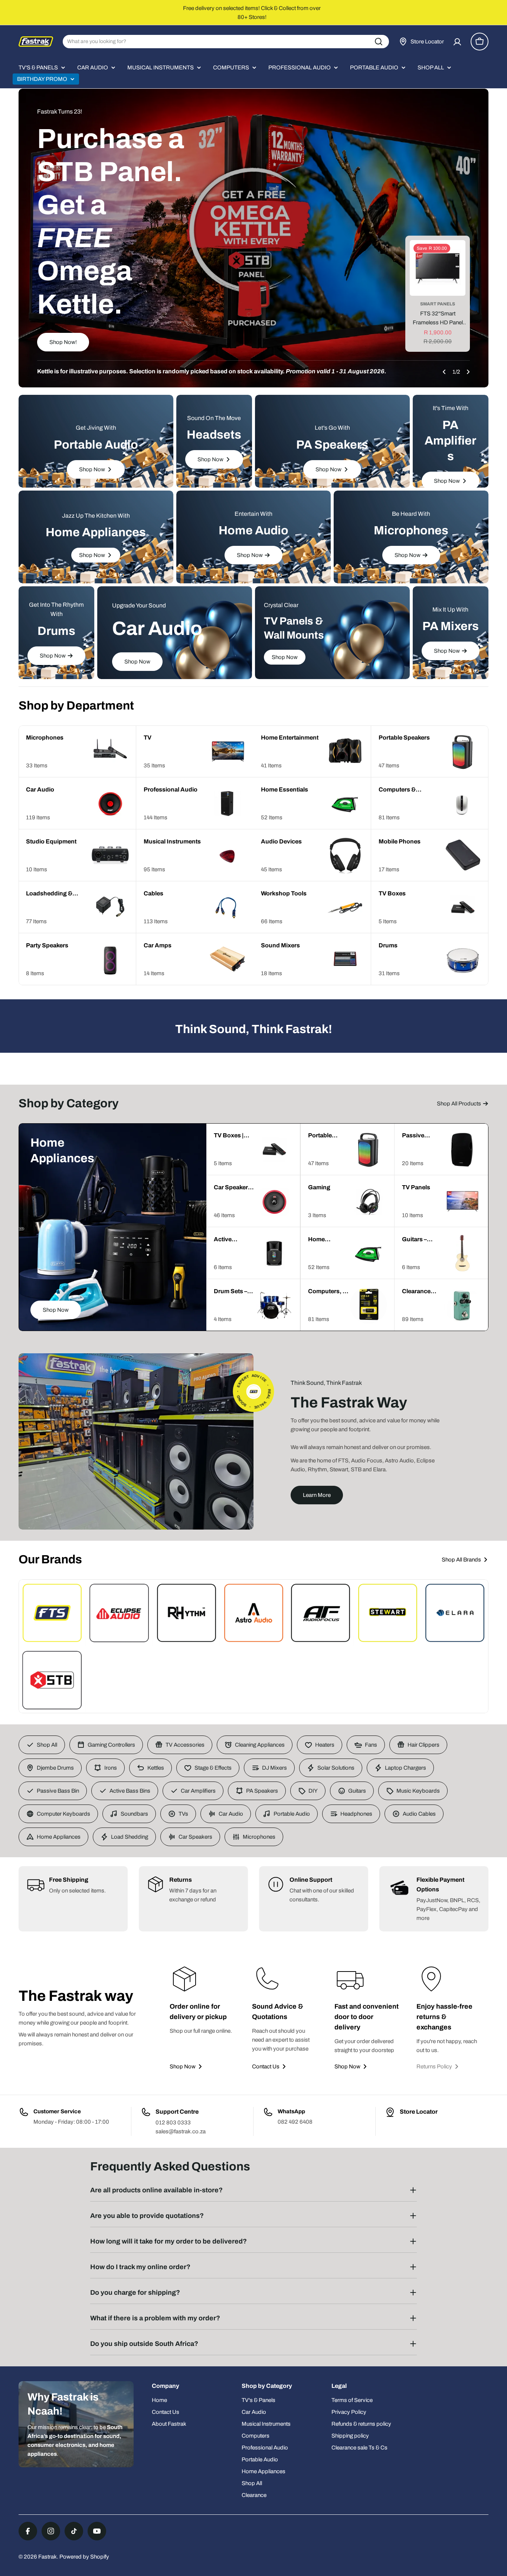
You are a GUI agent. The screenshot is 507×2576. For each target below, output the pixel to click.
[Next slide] (468, 372)
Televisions (438, 304)
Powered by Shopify (84, 2557)
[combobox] (226, 42)
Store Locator (419, 2112)
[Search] (379, 42)
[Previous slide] (444, 372)
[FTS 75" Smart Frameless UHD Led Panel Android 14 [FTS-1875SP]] (438, 268)
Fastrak (48, 2557)
